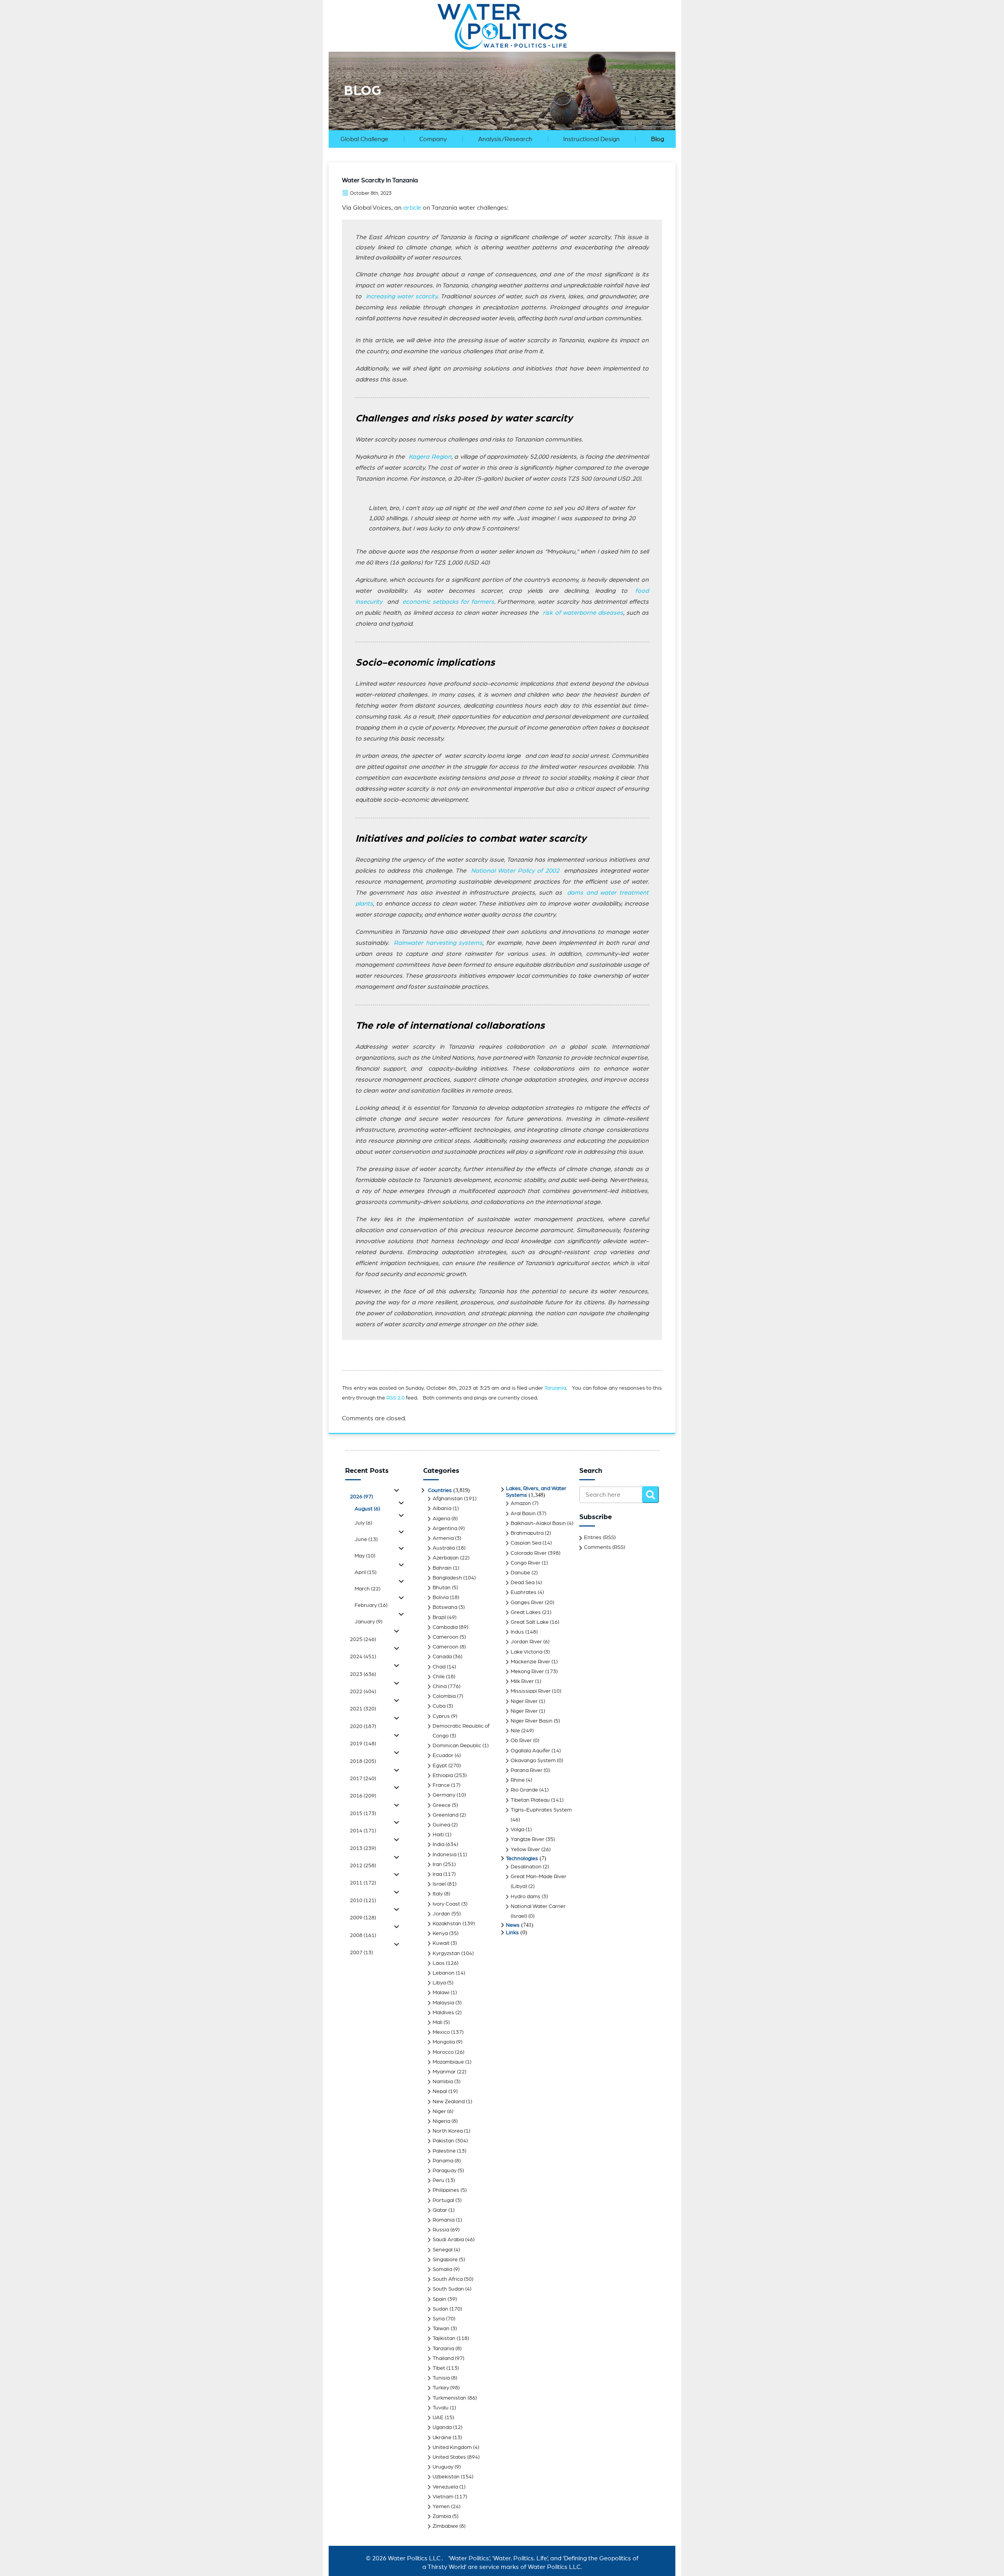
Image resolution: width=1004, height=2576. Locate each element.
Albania (442, 1509)
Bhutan (442, 1588)
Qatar (440, 2210)
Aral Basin (523, 1514)
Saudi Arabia (448, 2240)
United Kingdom (452, 2447)
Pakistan (443, 2141)
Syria (439, 2319)
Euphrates (524, 1592)
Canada (442, 1657)
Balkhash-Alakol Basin (538, 1523)
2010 (363, 1901)
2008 (363, 1935)
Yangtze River (527, 1839)
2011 (363, 1883)
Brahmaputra (527, 1533)
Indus (517, 1632)
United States (449, 2457)
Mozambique (448, 2062)
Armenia (443, 1538)
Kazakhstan (447, 1924)
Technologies (522, 1859)
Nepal (440, 2091)
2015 (363, 1814)
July (363, 1523)
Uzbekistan (446, 2477)
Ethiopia (443, 1775)
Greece (442, 1805)
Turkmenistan (449, 2398)
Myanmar (444, 2072)
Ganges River (527, 1603)
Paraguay (445, 2171)
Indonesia (445, 1855)
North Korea (448, 2131)
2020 (363, 1726)
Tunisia (441, 2378)
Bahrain (442, 1568)
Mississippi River (531, 1691)
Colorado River (529, 1553)
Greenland (446, 1815)
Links (512, 1933)
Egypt (440, 1766)
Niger (439, 2111)
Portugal (443, 2200)
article (412, 208)
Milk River (522, 1681)
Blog (658, 139)
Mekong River (527, 1672)
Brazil (439, 1617)
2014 (363, 1831)
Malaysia (443, 2003)
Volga (517, 1830)
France (441, 1785)
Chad (439, 1667)
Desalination (526, 1867)
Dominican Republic (457, 1746)
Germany (444, 1795)
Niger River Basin (532, 1721)
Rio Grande (524, 1790)
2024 (363, 1657)
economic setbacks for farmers (448, 602)
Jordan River (526, 1642)
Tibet (439, 2368)
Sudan (440, 2309)
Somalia (442, 2269)
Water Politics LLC (413, 2558)
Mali (437, 2022)
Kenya (440, 1933)
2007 (361, 1953)
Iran (437, 1864)
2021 (363, 1709)
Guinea (441, 1825)
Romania (444, 2220)
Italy (438, 1894)
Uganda (442, 2427)
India (438, 1844)
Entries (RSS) (600, 1538)
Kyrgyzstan (446, 1953)
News (513, 1925)
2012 (363, 1866)
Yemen (441, 2507)
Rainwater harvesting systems (438, 943)
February (371, 1605)
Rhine (518, 1780)
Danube (520, 1573)
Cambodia (445, 1627)
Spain (439, 2299)
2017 (363, 1779)
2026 (361, 1497)
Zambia (442, 2516)
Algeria (441, 1519)
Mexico (441, 2032)
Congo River (526, 1563)
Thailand (443, 2358)
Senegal (443, 2250)
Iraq (437, 1874)
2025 (363, 1639)
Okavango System (533, 1761)
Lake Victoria (527, 1652)
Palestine (444, 2151)
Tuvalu (441, 2408)
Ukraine (442, 2438)
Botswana (445, 1607)
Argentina (445, 1529)
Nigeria (441, 2121)
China (440, 1686)
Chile (439, 1677)
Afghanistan (448, 1499)
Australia (444, 1548)
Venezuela (445, 2487)
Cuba (439, 1706)
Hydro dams (526, 1897)
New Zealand (449, 2102)
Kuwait (441, 1943)
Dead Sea (523, 1583)
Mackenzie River (530, 1662)
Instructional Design (591, 139)
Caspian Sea (526, 1543)
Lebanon (444, 1973)
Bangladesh (447, 1578)
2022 (363, 1692)
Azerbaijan (446, 1558)
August (367, 1509)
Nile (515, 1731)
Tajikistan (444, 2338)
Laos (439, 1963)
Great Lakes (526, 1612)
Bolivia (441, 1598)
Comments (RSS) (605, 1547)
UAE (438, 2418)
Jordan (441, 1914)
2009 (363, 1918)
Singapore (445, 2260)
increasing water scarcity (402, 296)
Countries (440, 1490)
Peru (438, 2180)
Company (433, 139)
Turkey (441, 2388)
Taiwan (441, 2329)
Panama (443, 2161)
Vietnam (443, 2497)
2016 (363, 1796)
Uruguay (443, 2467)
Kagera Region (430, 457)
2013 (363, 1848)
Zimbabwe (445, 2526)
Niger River (524, 1701)
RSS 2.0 (396, 1398)
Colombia (444, 1696)
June (366, 1539)
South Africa (448, 2279)
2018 (363, 1761)
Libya (439, 1983)
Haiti (438, 1835)
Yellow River (525, 1850)
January (368, 1622)
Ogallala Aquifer (530, 1751)
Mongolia (444, 2042)
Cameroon (446, 1637)
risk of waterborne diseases (583, 613)
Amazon (521, 1503)
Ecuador (443, 1755)
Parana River (527, 1770)
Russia (441, 2230)
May (365, 1556)
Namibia (443, 2082)
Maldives (443, 2013)
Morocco (443, 2052)
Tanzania (555, 1388)
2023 (363, 1674)
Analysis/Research (505, 139)
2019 (363, 1744)
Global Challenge (364, 139)
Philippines (446, 2190)
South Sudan (448, 2289)
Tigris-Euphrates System (541, 1810)
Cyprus (441, 1716)
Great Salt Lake (530, 1622)
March (367, 1589)
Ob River (521, 1741)
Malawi (441, 1993)
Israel (439, 1884)
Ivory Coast (446, 1904)
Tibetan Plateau (530, 1800)
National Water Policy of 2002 (515, 871)
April (366, 1572)
